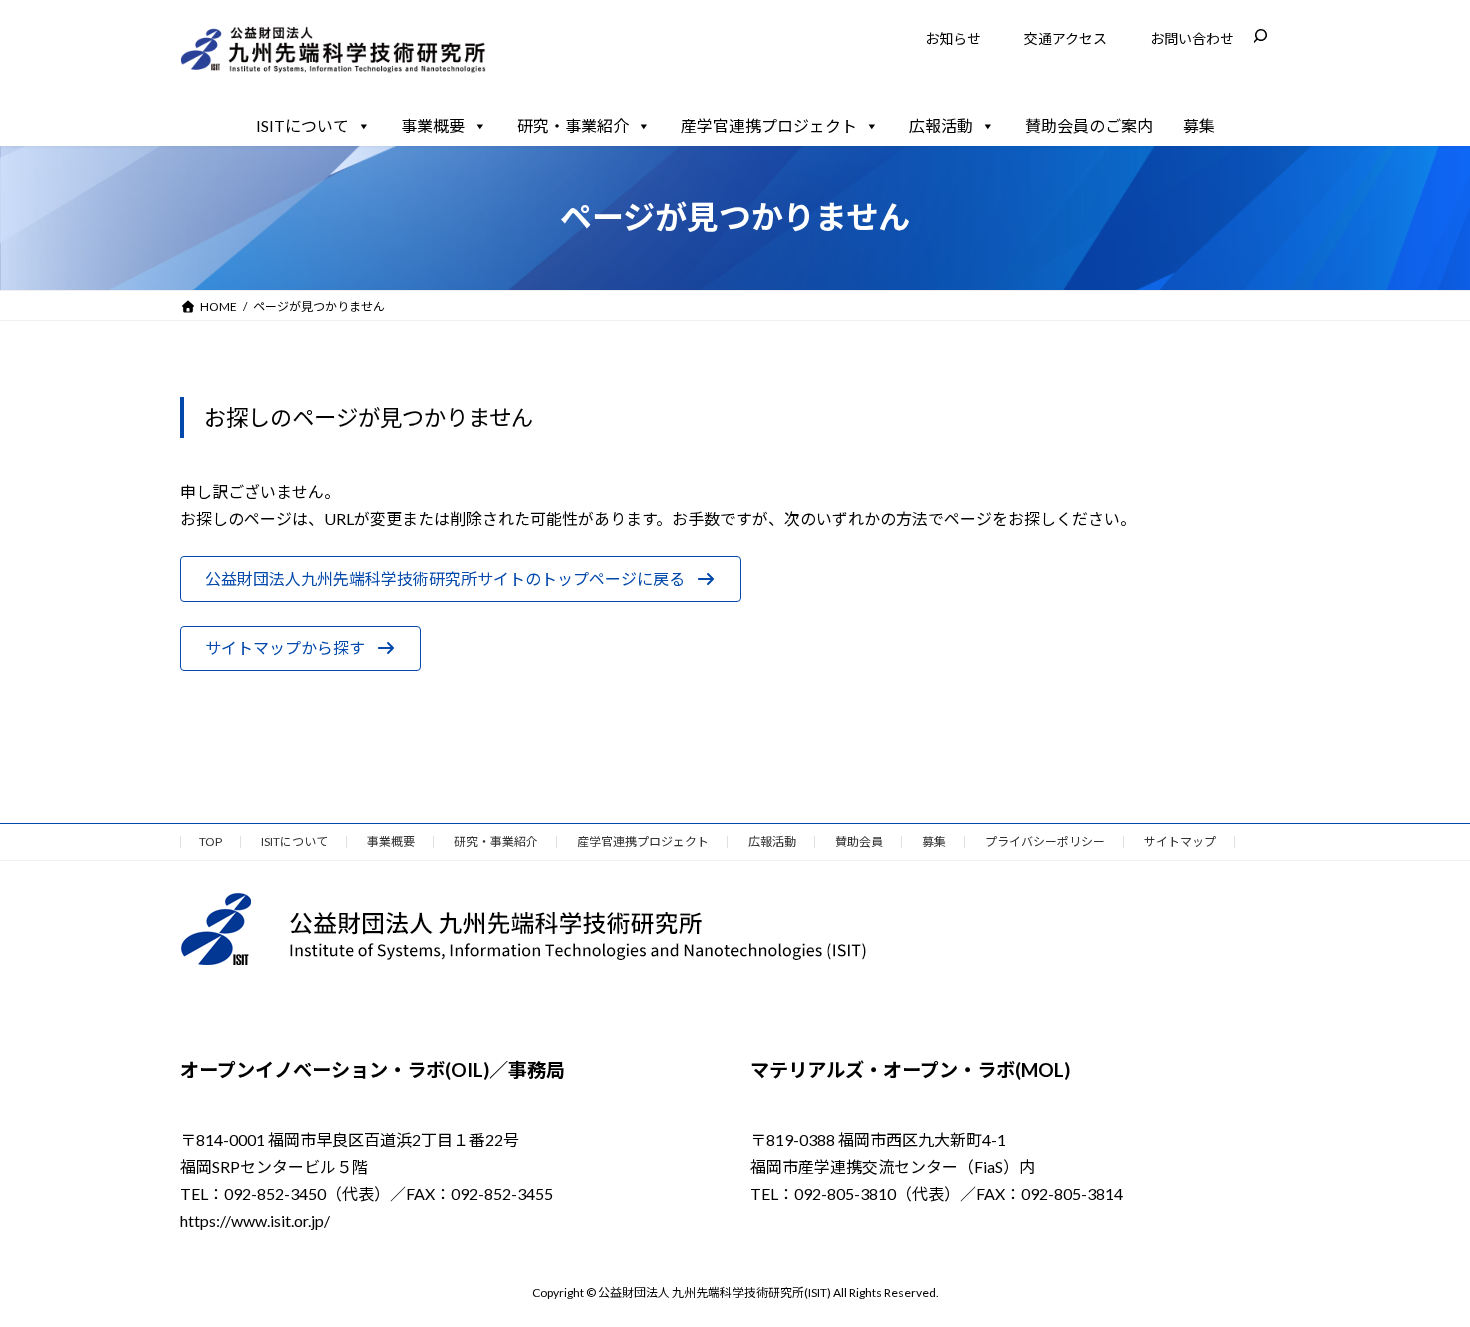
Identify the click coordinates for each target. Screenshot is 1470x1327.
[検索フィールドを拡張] (1260, 36)
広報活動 (941, 125)
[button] (460, 578)
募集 (1199, 125)
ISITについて (302, 125)
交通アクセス (1065, 38)
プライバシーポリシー (1045, 841)
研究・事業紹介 (573, 125)
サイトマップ (1180, 841)
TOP (210, 841)
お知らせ (953, 38)
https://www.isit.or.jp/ (255, 1220)
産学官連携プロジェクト (769, 125)
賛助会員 (859, 841)
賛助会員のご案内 (1089, 125)
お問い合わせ (1192, 38)
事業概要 (433, 125)
